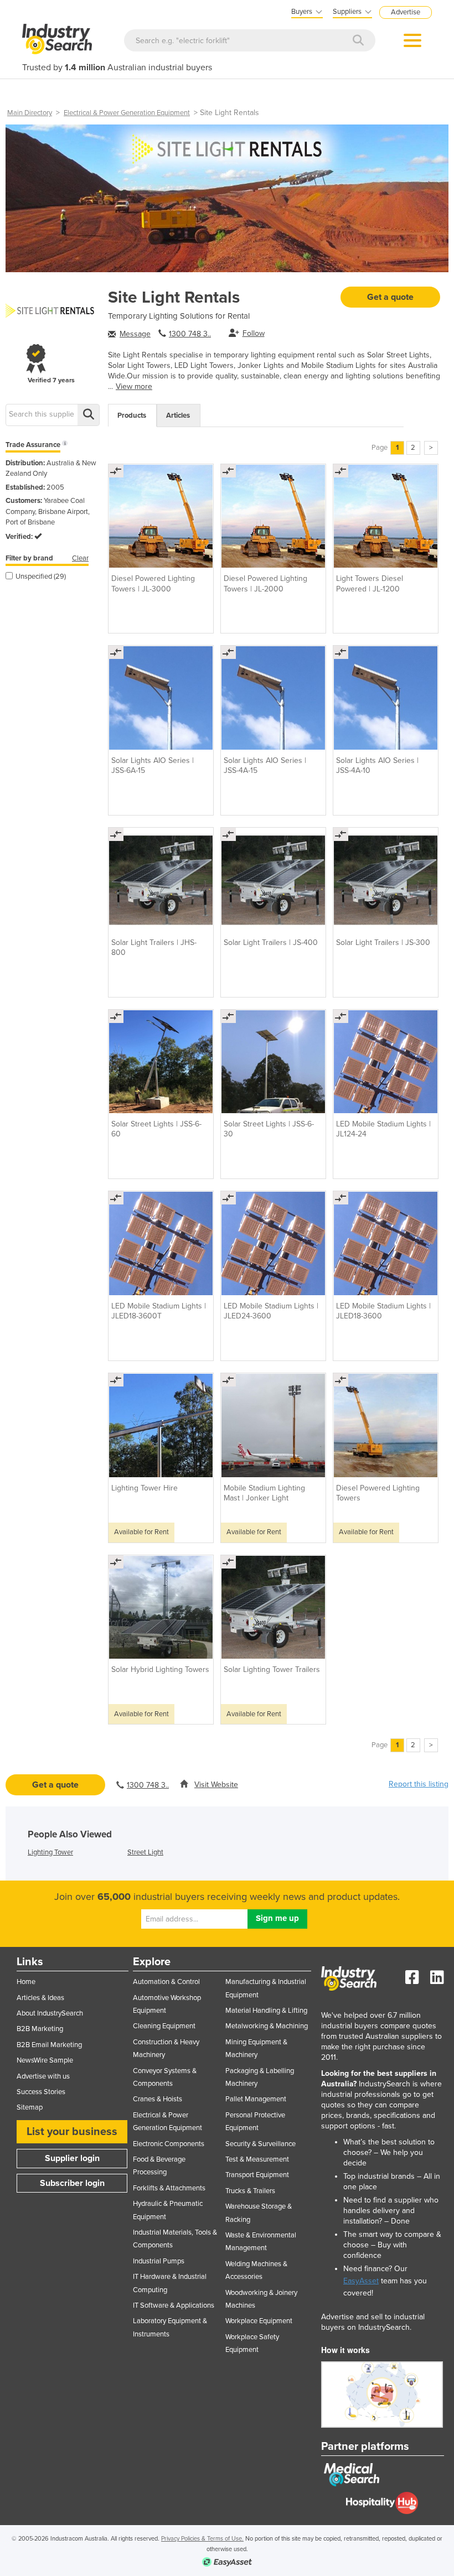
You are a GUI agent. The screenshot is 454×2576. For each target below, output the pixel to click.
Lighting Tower (50, 1852)
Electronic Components (169, 2144)
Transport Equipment (257, 2175)
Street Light (145, 1852)
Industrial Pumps (159, 2261)
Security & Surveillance (260, 2144)
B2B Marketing (40, 2029)
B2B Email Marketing (49, 2045)
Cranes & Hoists (158, 2099)
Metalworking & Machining (267, 2026)
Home (26, 1982)
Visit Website (216, 1785)
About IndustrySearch (50, 2013)
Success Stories (41, 2092)
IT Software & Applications (174, 2305)
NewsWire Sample (45, 2060)
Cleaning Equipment (164, 2026)
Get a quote (390, 297)
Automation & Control (166, 1982)
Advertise (406, 12)
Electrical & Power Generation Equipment (127, 113)
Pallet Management (256, 2099)
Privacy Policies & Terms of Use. (202, 2539)
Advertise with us (43, 2076)
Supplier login (72, 2158)
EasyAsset (361, 2281)
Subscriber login (72, 2183)
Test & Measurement (257, 2159)
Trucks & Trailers (250, 2191)
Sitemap (30, 2107)
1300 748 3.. (190, 334)
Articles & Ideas (40, 1998)
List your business (72, 2132)
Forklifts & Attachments (169, 2188)
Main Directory (30, 113)
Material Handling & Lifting (266, 2011)
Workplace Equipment (259, 2321)
